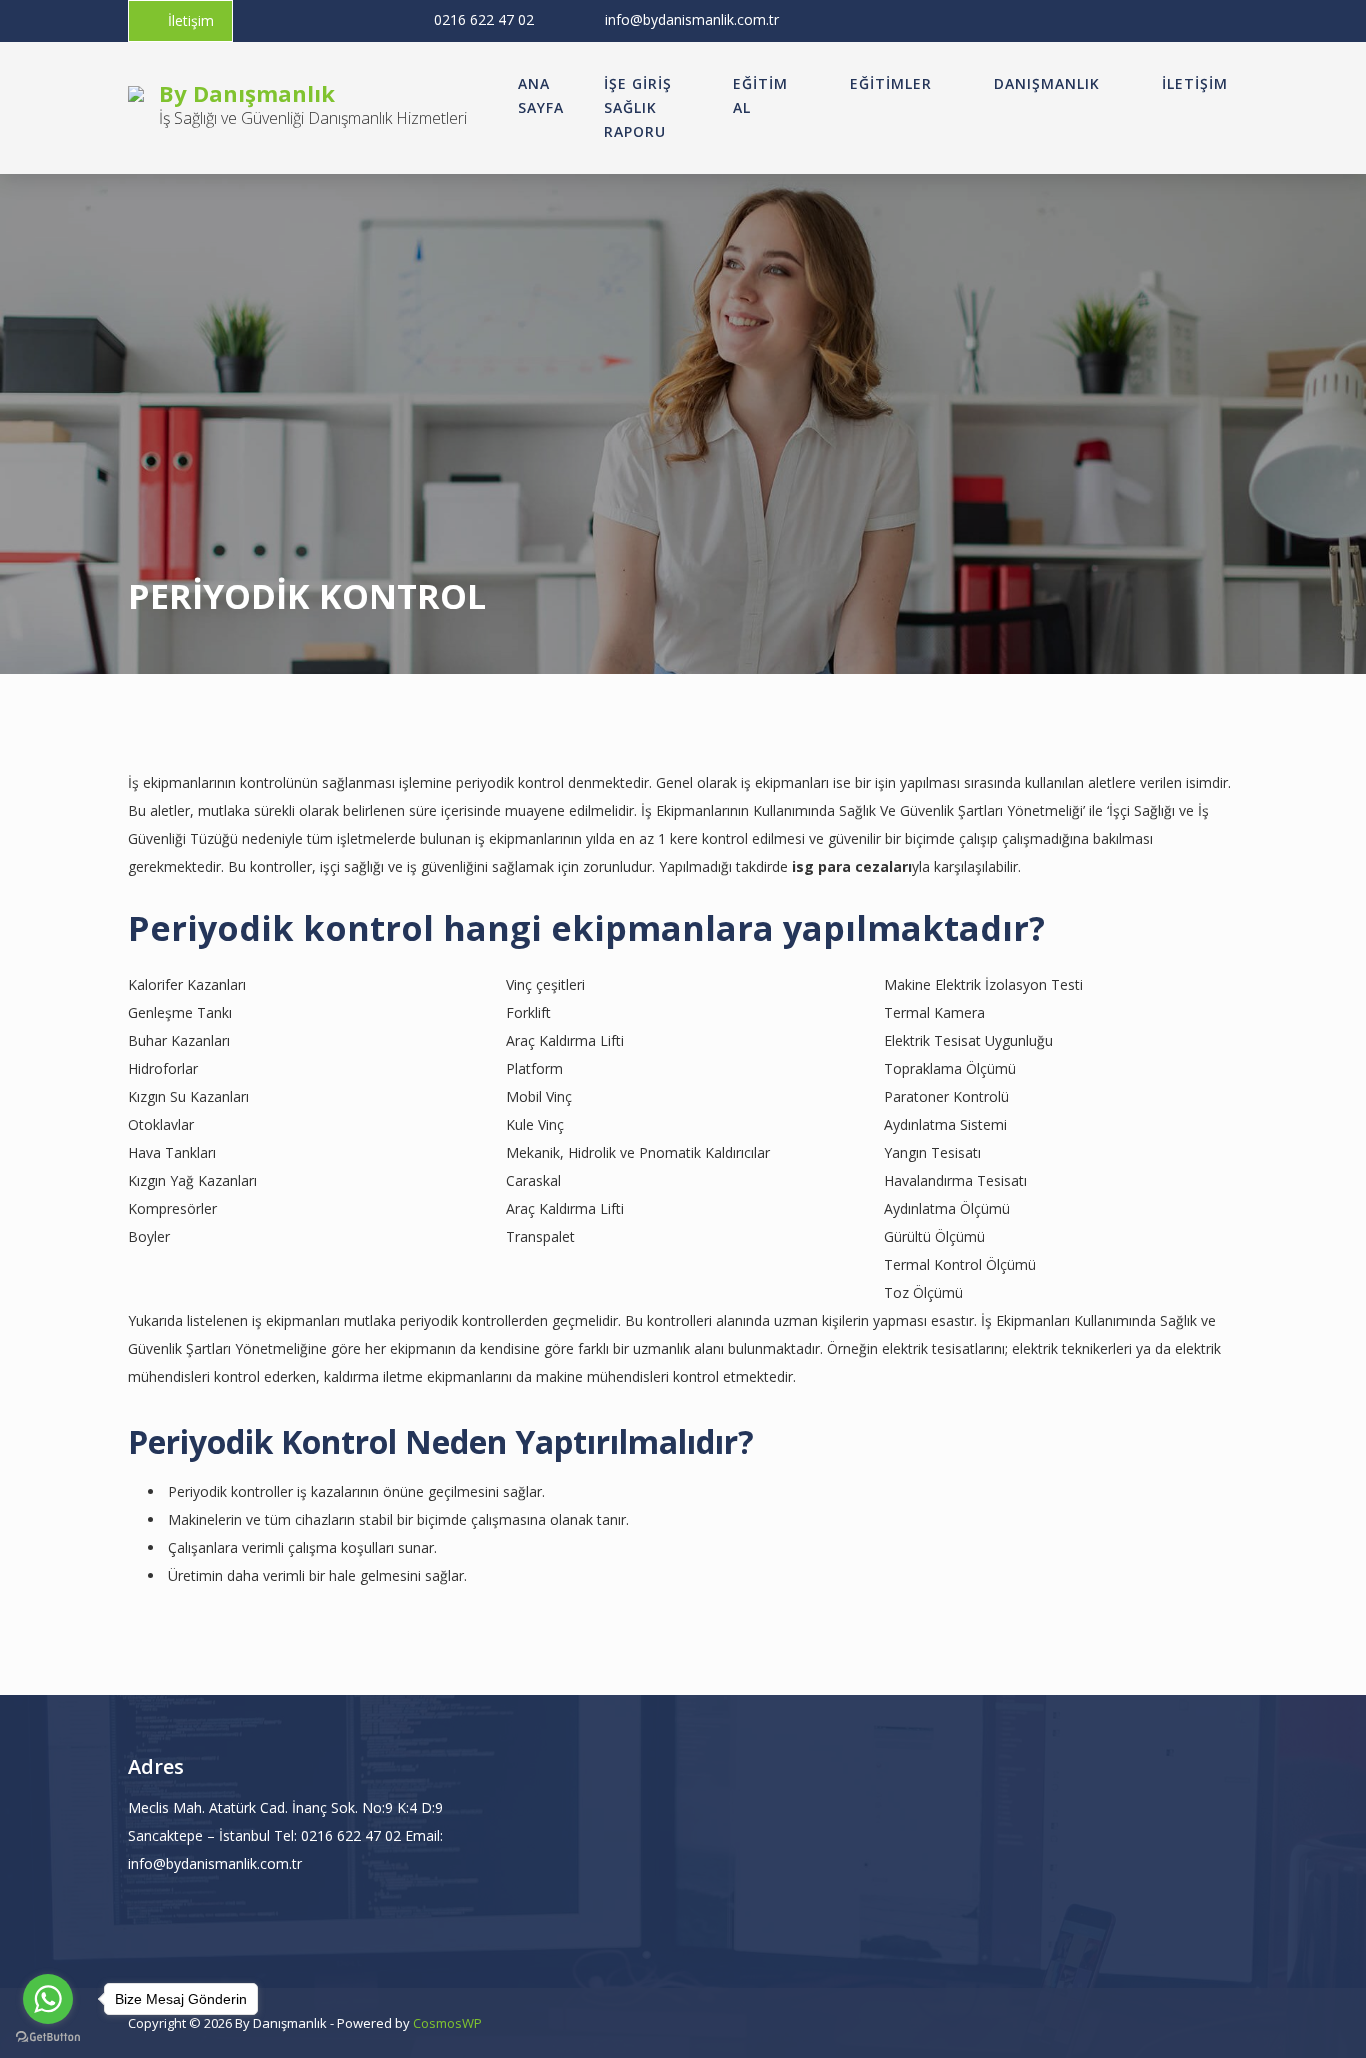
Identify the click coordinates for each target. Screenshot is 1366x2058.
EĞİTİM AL (760, 95)
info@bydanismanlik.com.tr (692, 19)
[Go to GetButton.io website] (48, 2037)
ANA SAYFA (541, 95)
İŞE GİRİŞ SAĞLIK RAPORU (638, 107)
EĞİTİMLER (891, 83)
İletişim (191, 20)
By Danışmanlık (247, 93)
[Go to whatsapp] (48, 1999)
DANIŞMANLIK (1047, 83)
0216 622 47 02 (484, 19)
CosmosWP (447, 2023)
